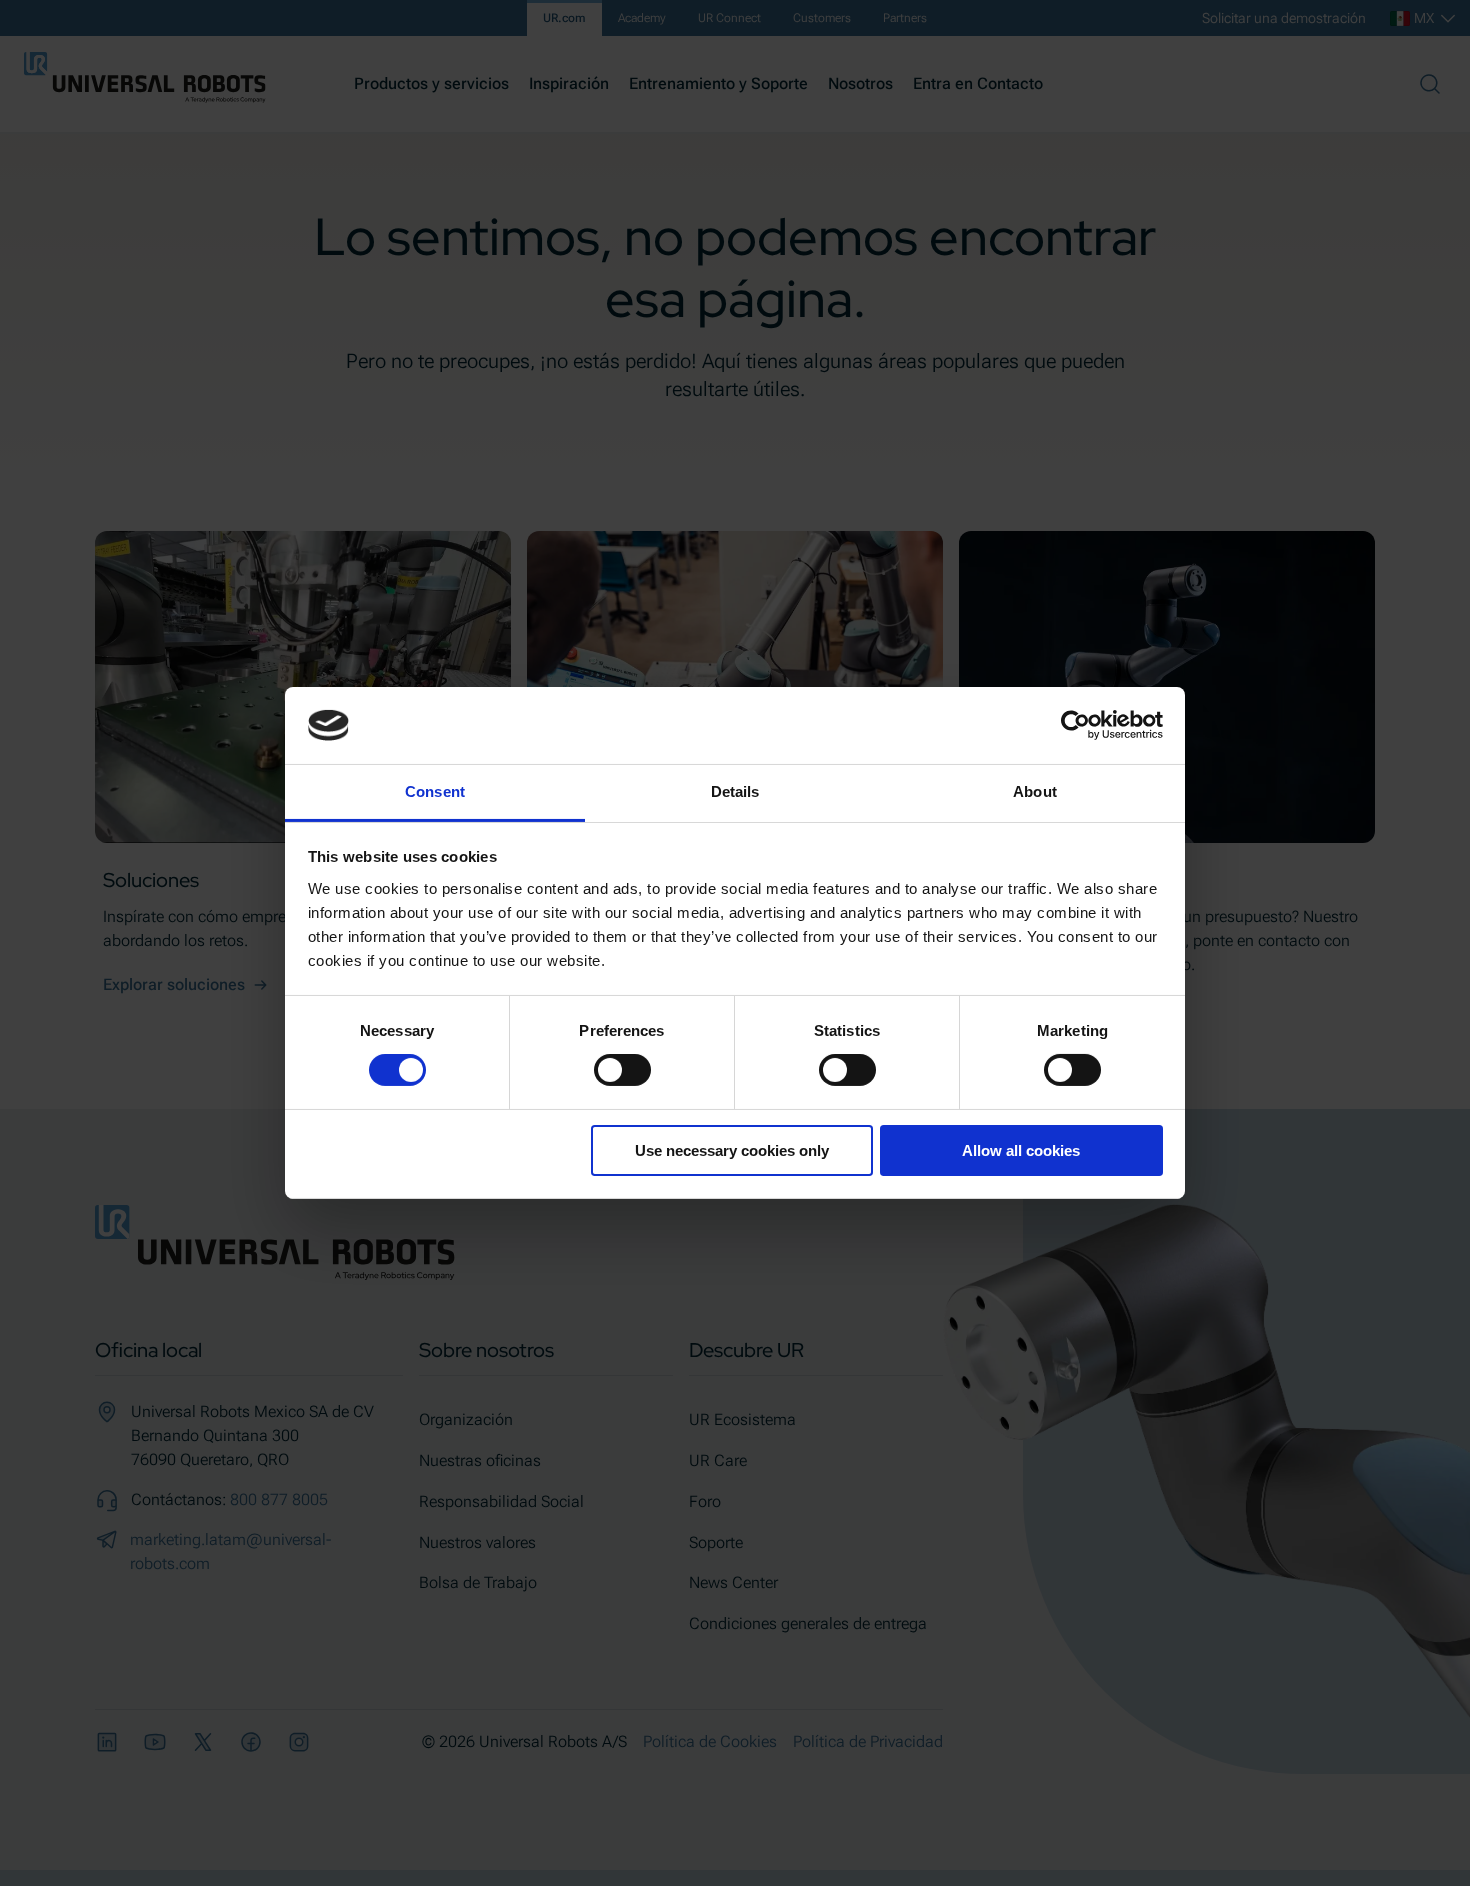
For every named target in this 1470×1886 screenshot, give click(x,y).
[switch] (622, 1070)
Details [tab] (735, 791)
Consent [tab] (435, 791)
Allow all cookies (1021, 1150)
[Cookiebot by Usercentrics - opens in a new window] (1075, 725)
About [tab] (1035, 791)
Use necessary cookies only (732, 1150)
